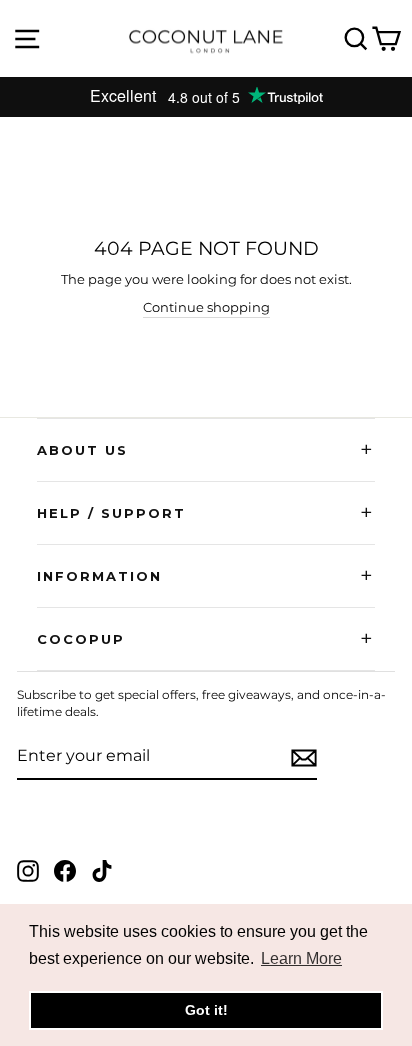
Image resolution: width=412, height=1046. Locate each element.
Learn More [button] (301, 958)
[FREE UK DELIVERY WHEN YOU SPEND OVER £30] (206, 97)
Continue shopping (206, 307)
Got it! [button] (206, 1010)
